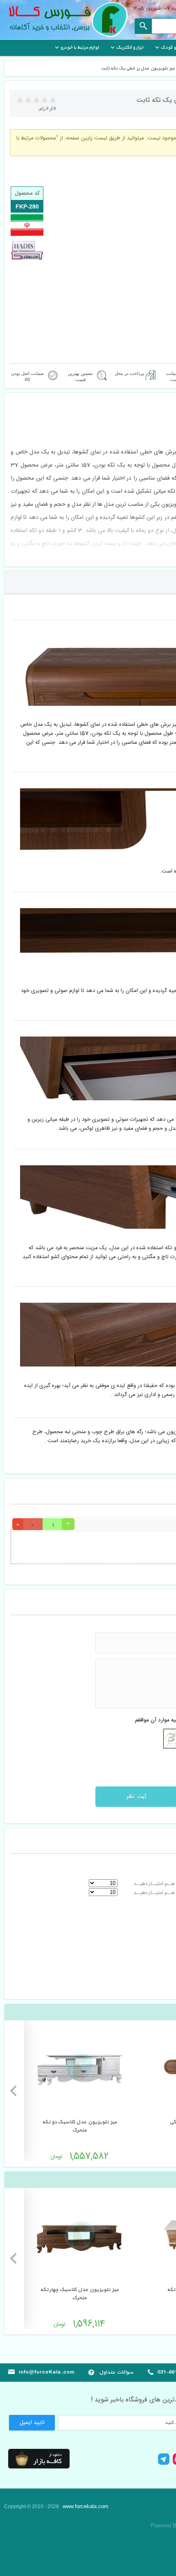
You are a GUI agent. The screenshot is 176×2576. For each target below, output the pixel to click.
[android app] (39, 2459)
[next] (14, 2091)
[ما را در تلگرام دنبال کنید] (164, 2464)
